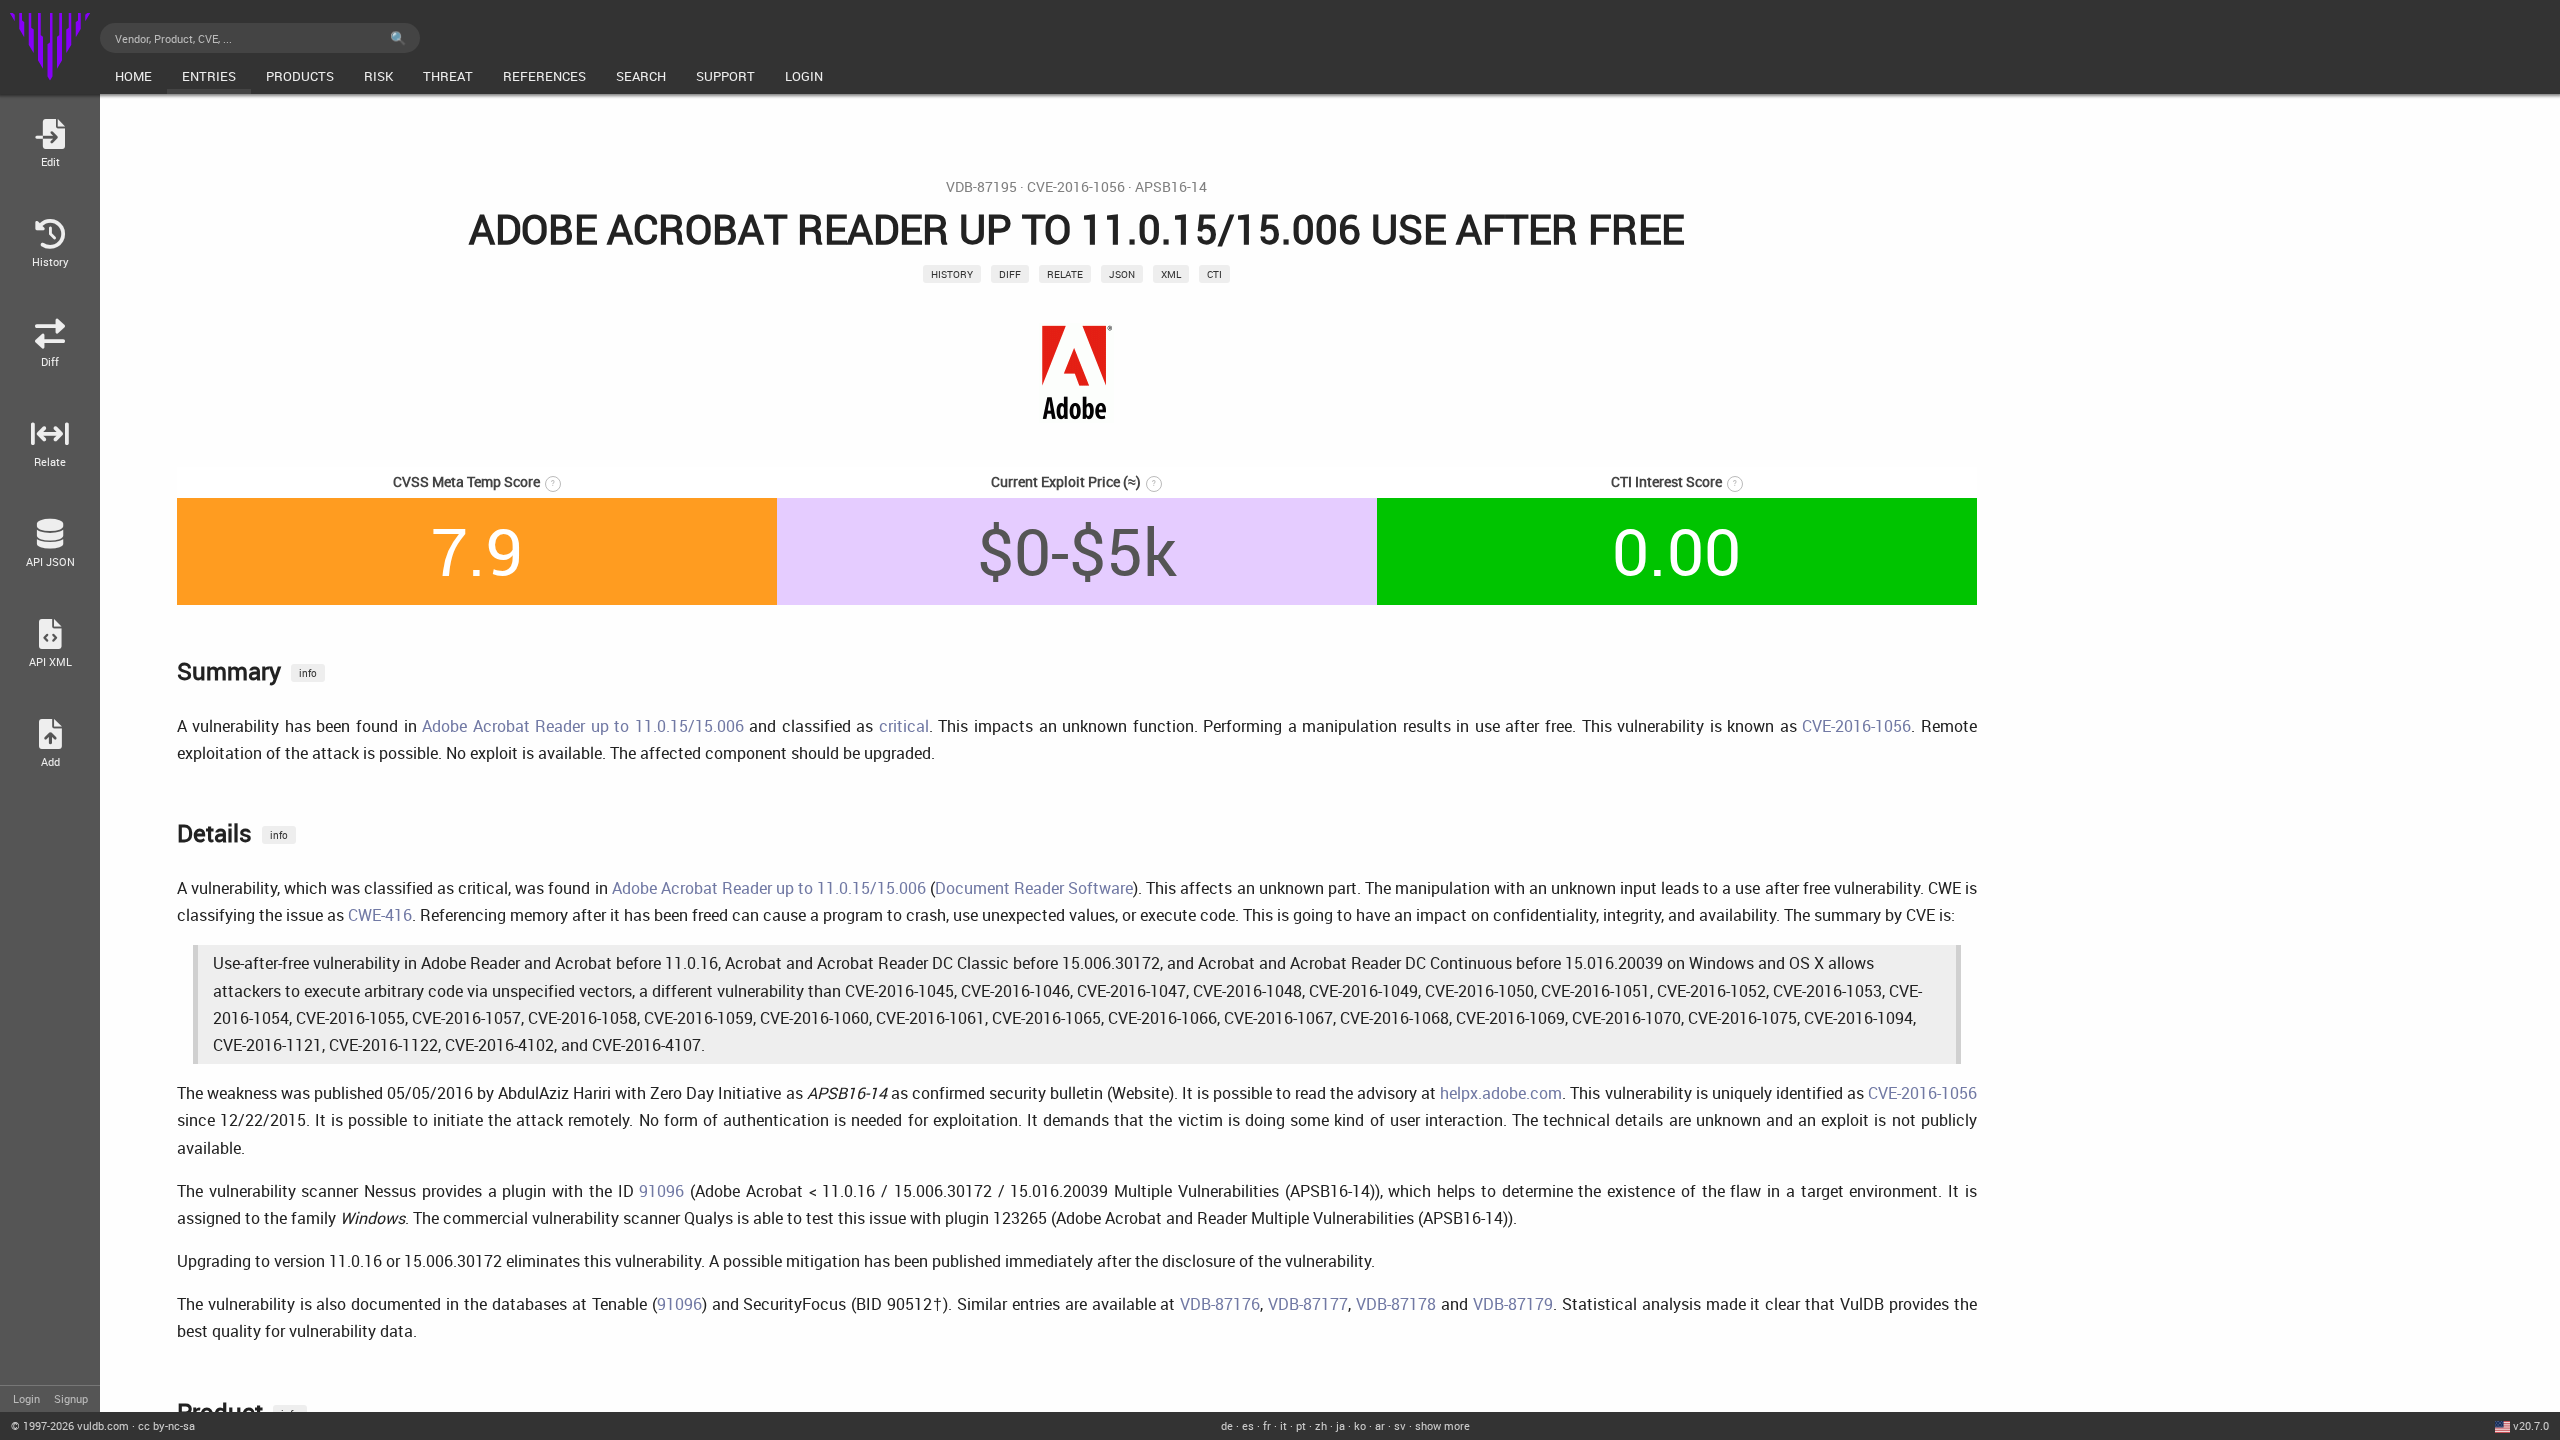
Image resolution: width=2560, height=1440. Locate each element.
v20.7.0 (2531, 1425)
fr (1267, 1425)
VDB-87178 (1396, 1304)
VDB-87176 (1220, 1304)
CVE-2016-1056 (1076, 187)
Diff (1010, 274)
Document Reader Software (1034, 888)
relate (1065, 274)
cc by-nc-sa (166, 1425)
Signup (71, 1398)
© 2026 (70, 1425)
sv (1400, 1425)
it (1283, 1425)
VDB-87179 (1513, 1304)
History (952, 274)
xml (1171, 274)
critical (904, 726)
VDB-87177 (1308, 1304)
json (1122, 274)
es (1248, 1425)
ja (1340, 1425)
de (1227, 1425)
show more (1442, 1425)
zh (1321, 1425)
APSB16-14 (1171, 187)
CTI (1214, 274)
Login (26, 1398)
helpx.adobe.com (1501, 1093)
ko (1360, 1425)
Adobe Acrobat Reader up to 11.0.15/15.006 (583, 726)
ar (1380, 1425)
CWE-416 (380, 915)
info (308, 673)
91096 (661, 1191)
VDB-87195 (981, 187)
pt (1301, 1425)
